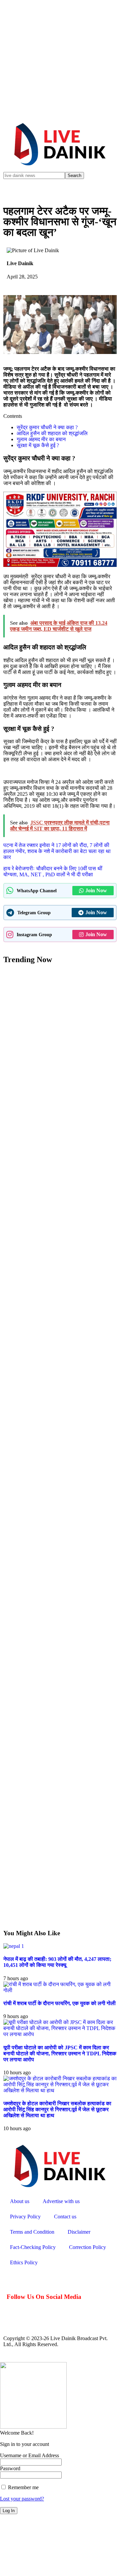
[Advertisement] (60, 60)
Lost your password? (22, 2499)
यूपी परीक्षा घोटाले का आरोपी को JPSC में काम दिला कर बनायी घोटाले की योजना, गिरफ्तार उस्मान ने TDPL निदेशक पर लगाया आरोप (60, 2054)
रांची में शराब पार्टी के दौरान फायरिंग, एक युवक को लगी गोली (59, 2003)
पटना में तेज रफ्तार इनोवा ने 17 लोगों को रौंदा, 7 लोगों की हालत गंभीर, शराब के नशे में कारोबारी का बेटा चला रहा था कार (57, 851)
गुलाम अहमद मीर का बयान (41, 439)
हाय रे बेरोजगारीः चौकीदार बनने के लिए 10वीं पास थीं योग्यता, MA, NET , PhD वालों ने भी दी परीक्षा (53, 871)
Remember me (23, 2487)
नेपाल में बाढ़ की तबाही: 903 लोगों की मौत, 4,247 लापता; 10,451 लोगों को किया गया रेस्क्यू (57, 1962)
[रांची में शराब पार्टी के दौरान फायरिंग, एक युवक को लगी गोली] (60, 1990)
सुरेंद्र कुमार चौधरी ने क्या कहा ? (47, 427)
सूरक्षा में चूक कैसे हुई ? (38, 445)
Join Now (96, 890)
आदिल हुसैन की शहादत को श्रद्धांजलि (52, 433)
